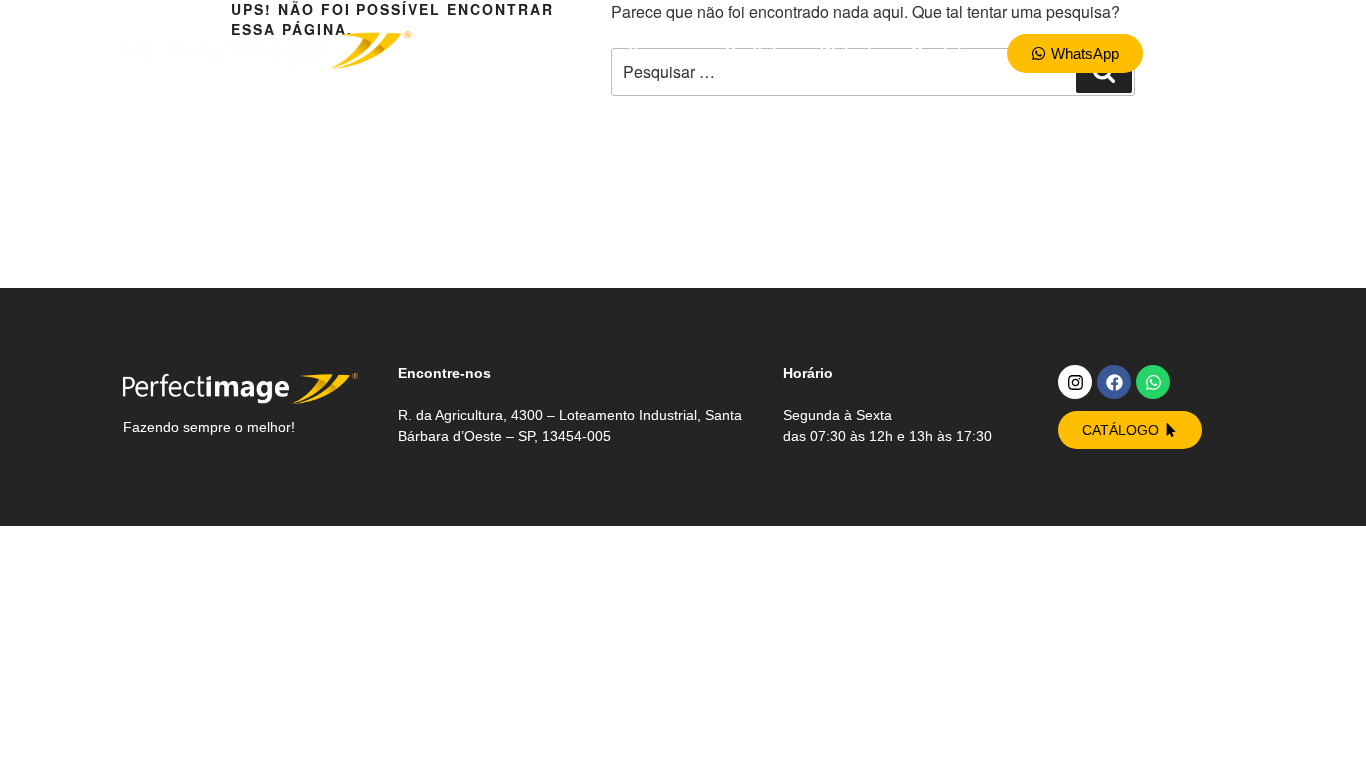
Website (850, 52)
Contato (941, 52)
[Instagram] (1075, 382)
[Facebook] (1114, 382)
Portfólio (757, 52)
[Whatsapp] (1153, 382)
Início (577, 52)
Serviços (661, 52)
